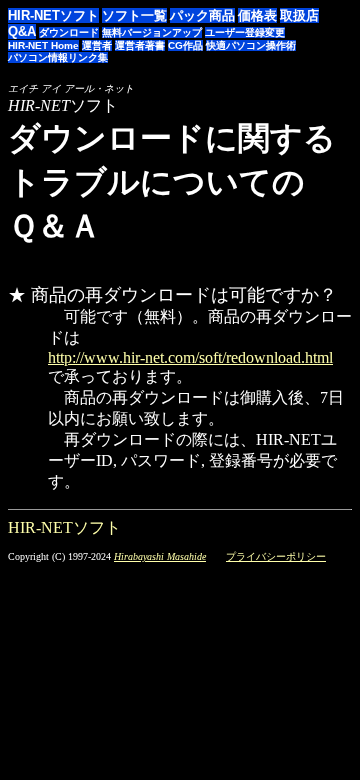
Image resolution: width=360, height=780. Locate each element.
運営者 (97, 45)
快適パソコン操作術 (251, 45)
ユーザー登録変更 (245, 32)
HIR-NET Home (43, 45)
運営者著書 (140, 45)
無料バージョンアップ (152, 32)
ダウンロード (69, 32)
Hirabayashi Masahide (160, 556)
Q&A (22, 31)
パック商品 (202, 15)
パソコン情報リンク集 (58, 57)
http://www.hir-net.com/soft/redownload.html (190, 357)
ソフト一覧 (134, 15)
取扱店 (299, 15)
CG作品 (185, 45)
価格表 (257, 15)
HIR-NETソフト (53, 15)
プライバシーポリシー (276, 556)
